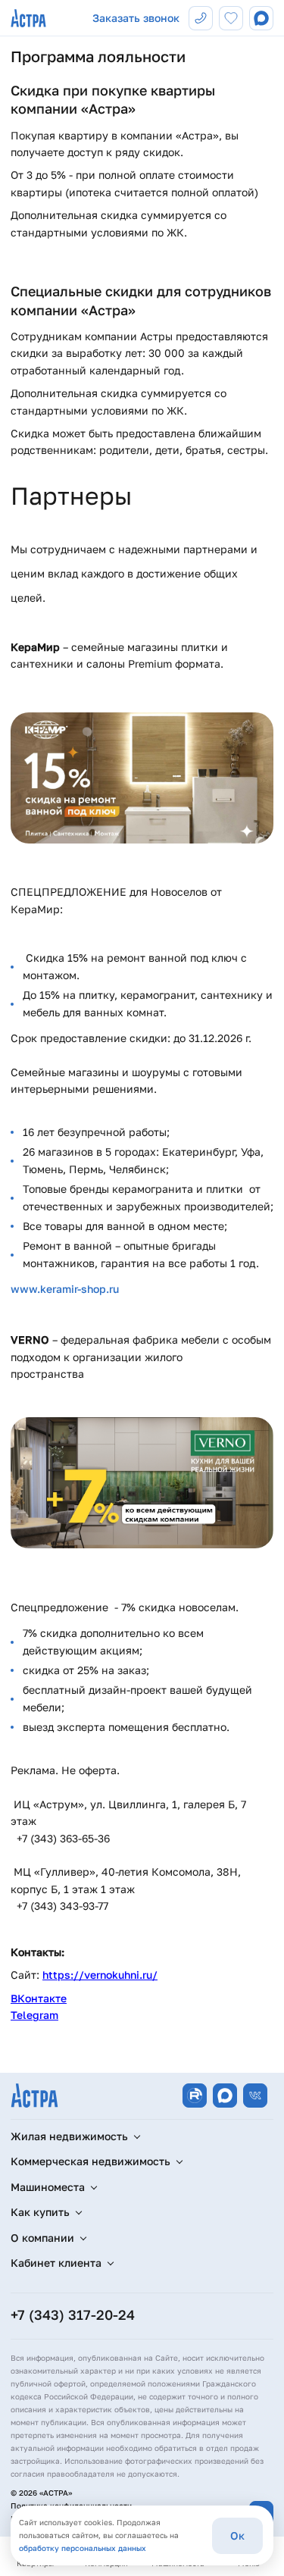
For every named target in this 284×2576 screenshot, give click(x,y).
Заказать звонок (136, 18)
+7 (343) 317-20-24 (73, 2315)
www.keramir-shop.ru (65, 1289)
